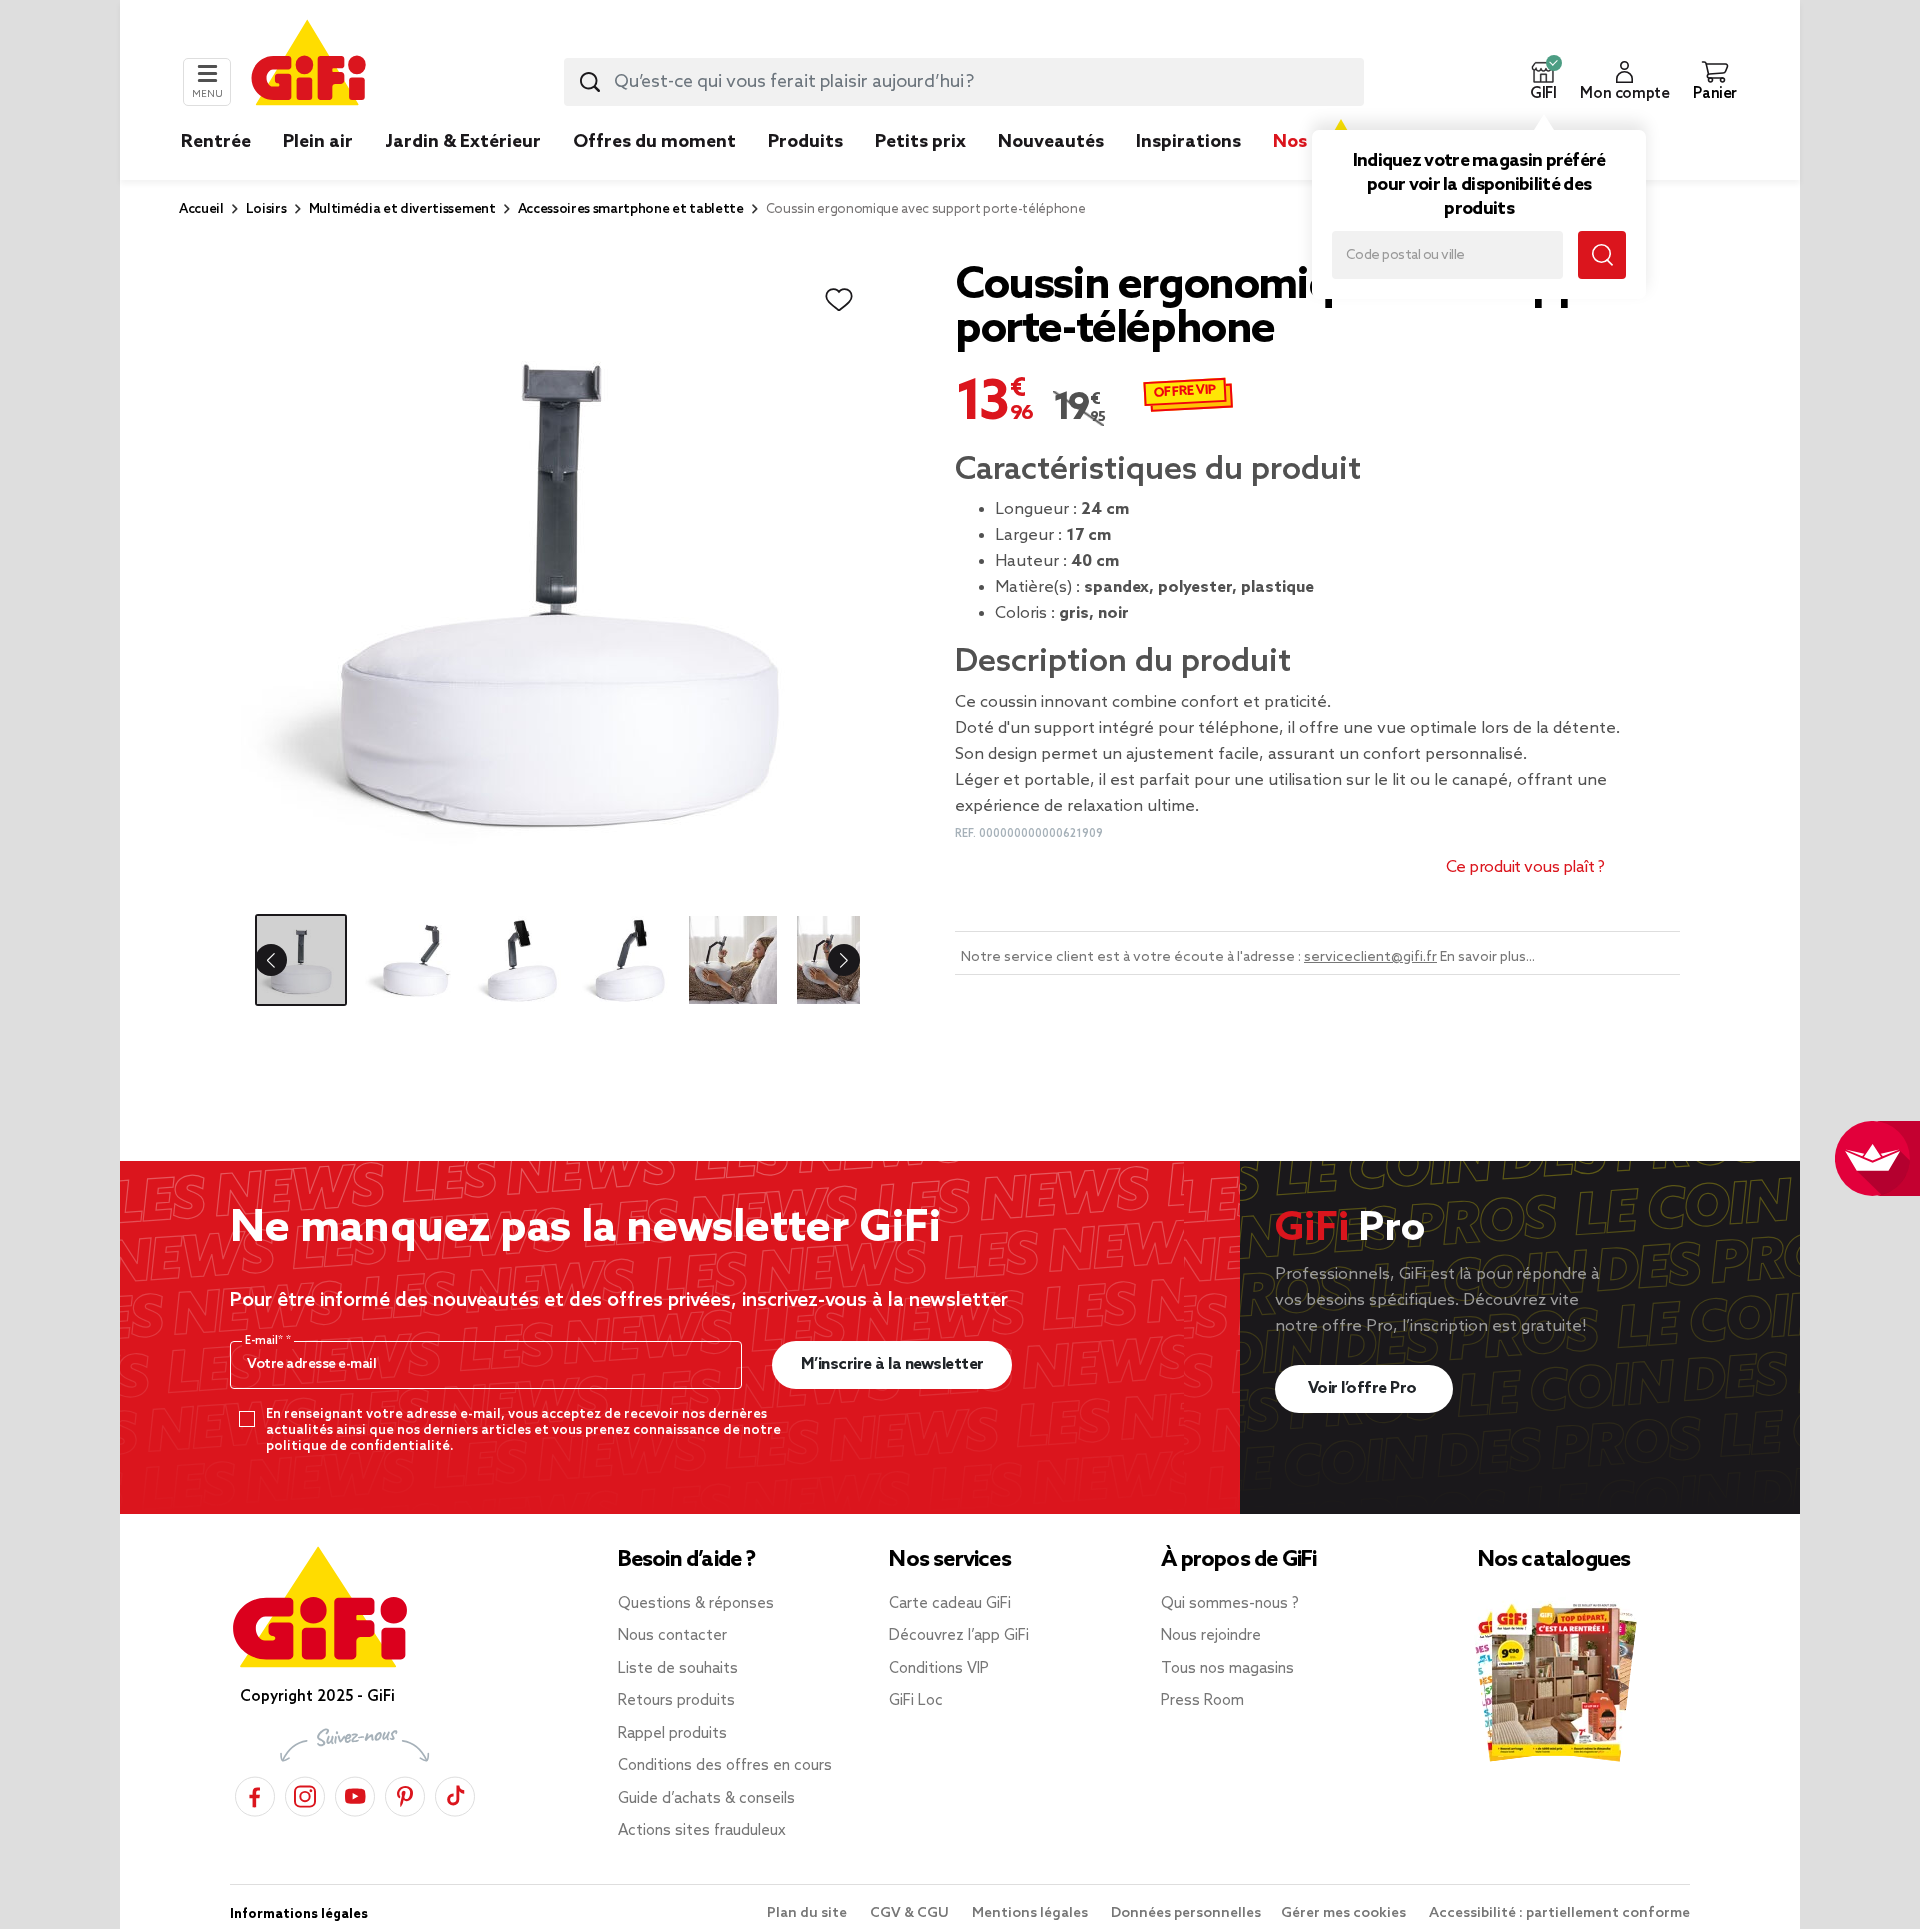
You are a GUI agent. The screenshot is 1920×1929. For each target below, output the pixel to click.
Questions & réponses (696, 1604)
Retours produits (676, 1701)
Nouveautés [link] (1051, 142)
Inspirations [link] (1188, 142)
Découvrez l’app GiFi (959, 1636)
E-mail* (265, 1341)
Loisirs (266, 209)
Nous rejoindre (1211, 1636)
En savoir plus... (1487, 957)
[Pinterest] (405, 1793)
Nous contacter (672, 1636)
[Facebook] (255, 1793)
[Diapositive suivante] (828, 960)
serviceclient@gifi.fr (1370, 957)
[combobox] (964, 82)
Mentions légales (1031, 1913)
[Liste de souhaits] (839, 300)
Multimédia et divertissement (402, 209)
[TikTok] (455, 1793)
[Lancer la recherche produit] (590, 82)
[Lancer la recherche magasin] (1602, 255)
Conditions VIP (939, 1669)
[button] (1543, 82)
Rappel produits (672, 1734)
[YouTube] (355, 1793)
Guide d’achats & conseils (706, 1799)
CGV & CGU (911, 1913)
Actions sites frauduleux (702, 1831)
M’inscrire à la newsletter (892, 1364)
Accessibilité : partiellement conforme (1559, 1913)
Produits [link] (805, 142)
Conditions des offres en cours (725, 1766)
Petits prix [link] (920, 142)
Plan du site (808, 1913)
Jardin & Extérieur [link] (463, 142)
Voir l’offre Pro (1364, 1388)
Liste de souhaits (678, 1669)
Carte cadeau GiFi (950, 1604)
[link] (805, 172)
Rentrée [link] (216, 142)
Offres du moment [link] (654, 142)
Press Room (1202, 1701)
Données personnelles (1186, 1913)
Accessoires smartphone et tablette (631, 209)
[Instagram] (305, 1793)
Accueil (201, 209)
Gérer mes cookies (1345, 1913)
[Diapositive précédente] (287, 960)
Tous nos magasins (1227, 1669)
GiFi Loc (916, 1701)
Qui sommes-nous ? (1230, 1604)
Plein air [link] (318, 142)
